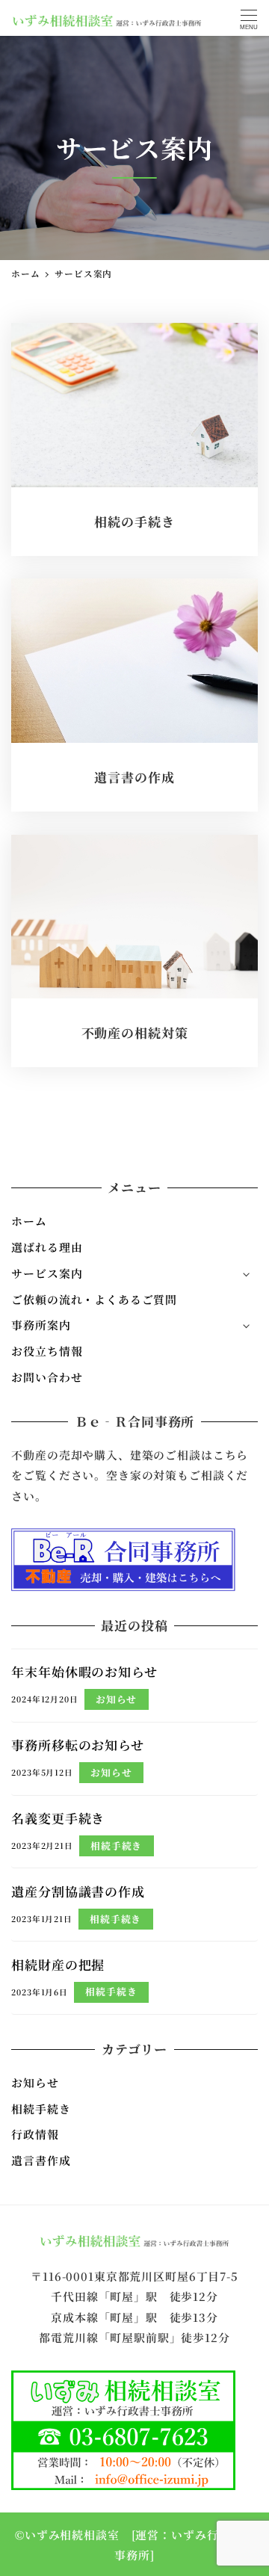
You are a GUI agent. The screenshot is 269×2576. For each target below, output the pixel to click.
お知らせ (35, 2082)
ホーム (29, 1221)
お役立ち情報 (47, 1351)
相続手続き (41, 2109)
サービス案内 (47, 1273)
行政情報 (35, 2134)
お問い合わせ (47, 1377)
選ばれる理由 (47, 1247)
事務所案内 (41, 1325)
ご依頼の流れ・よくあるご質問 (94, 1299)
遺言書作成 (41, 2160)
